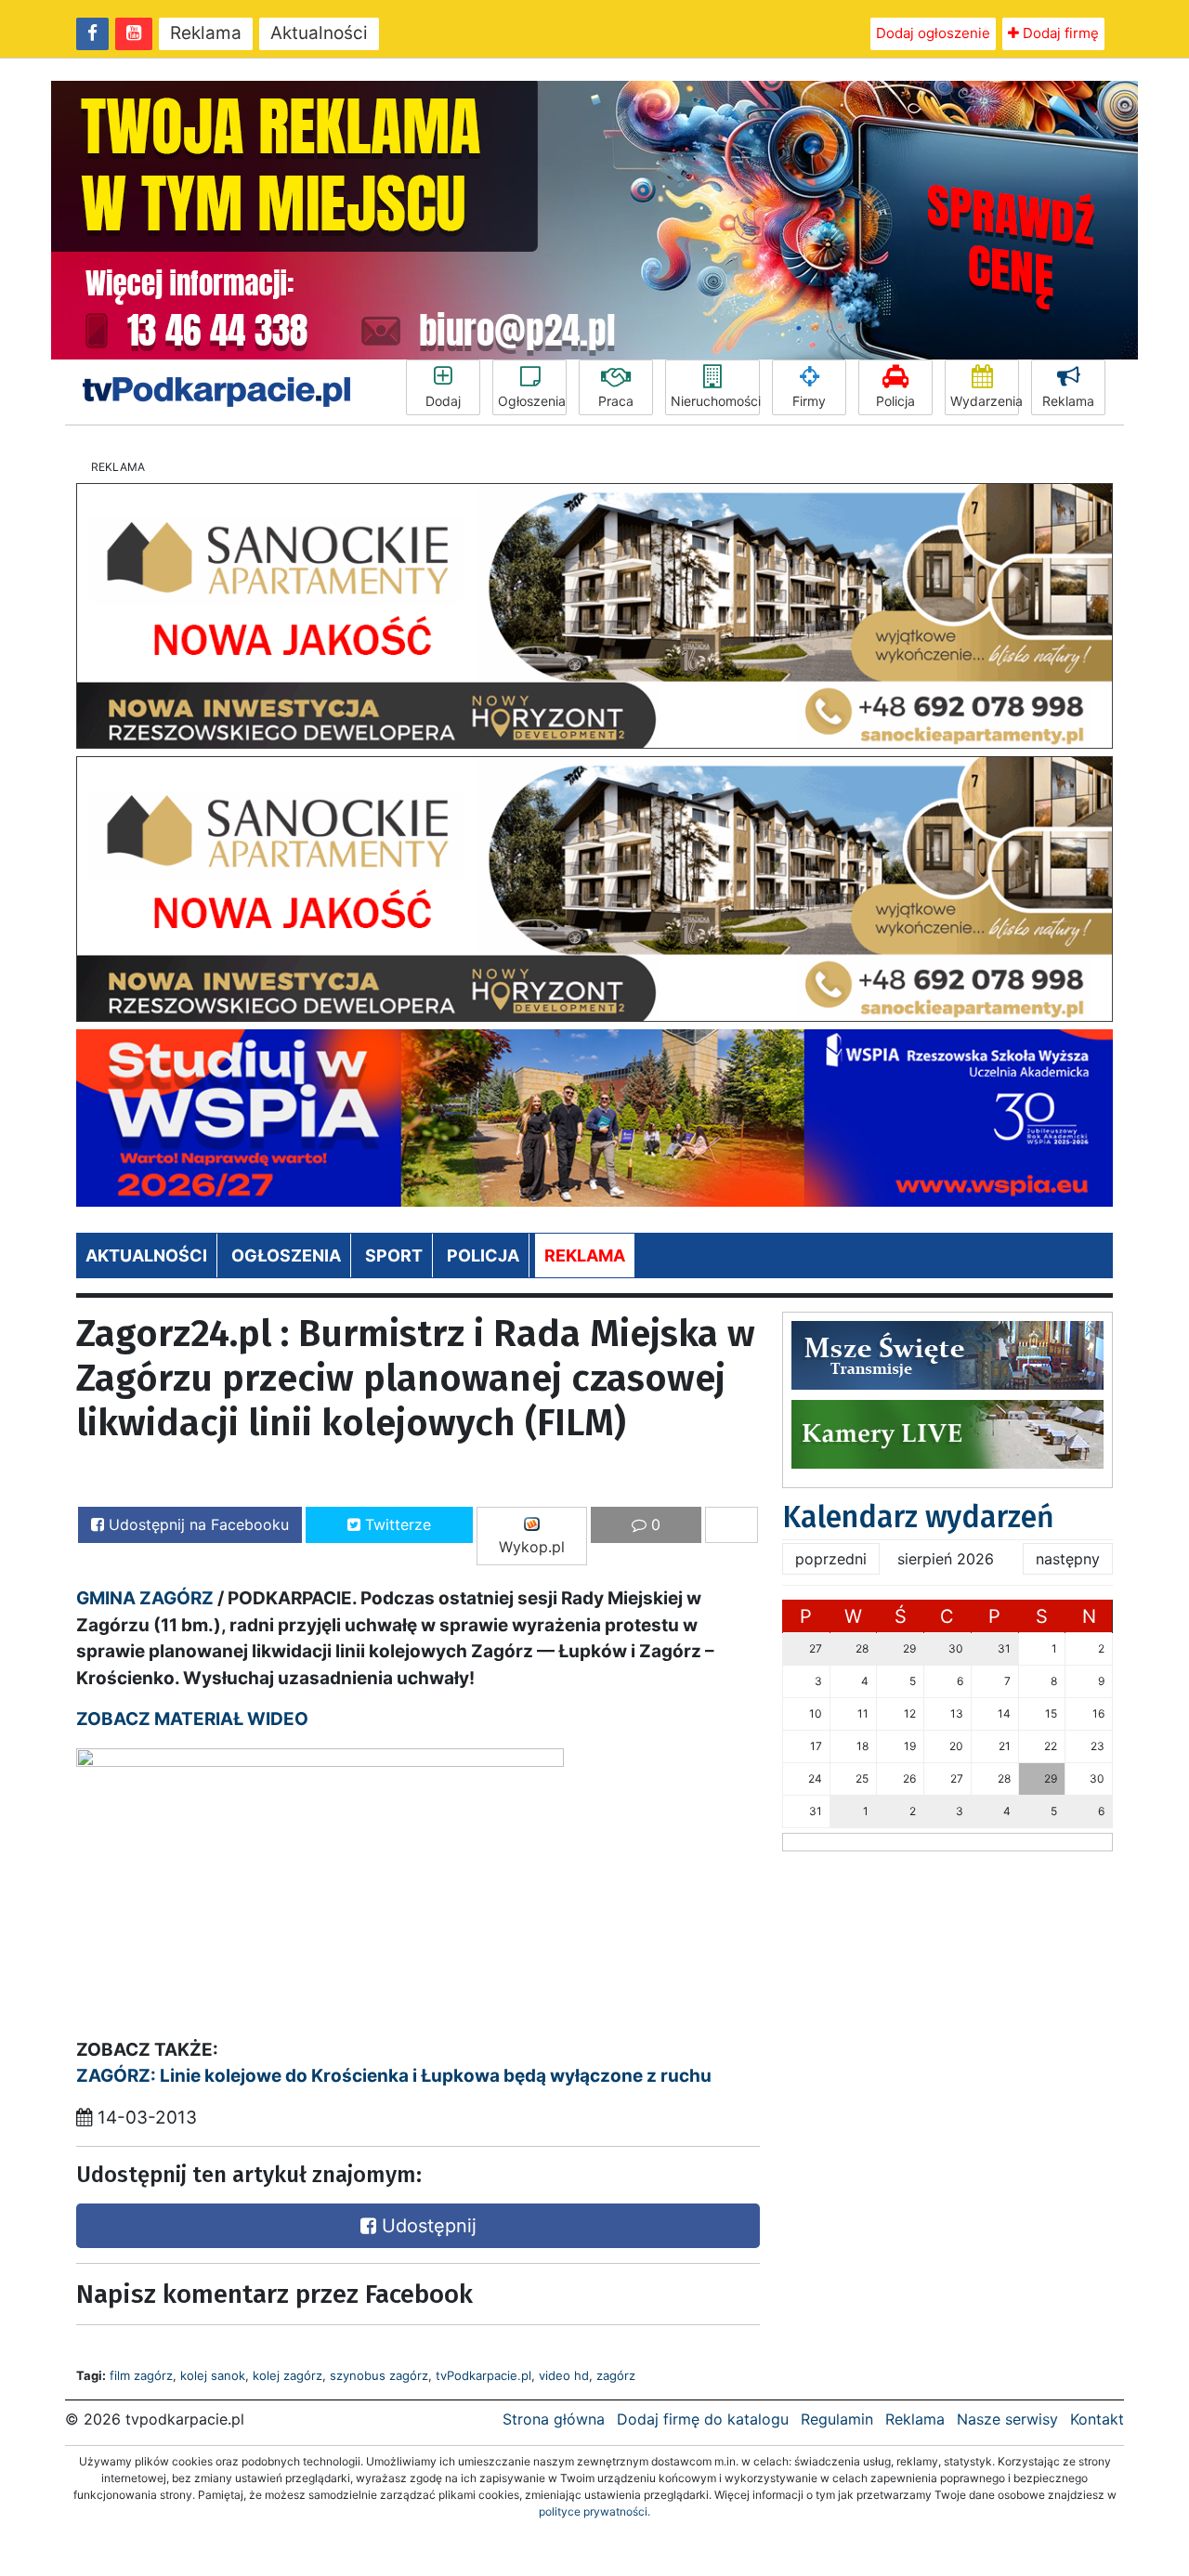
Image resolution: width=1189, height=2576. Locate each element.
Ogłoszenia (532, 401)
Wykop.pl (532, 1547)
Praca (616, 401)
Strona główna (554, 2419)
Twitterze (396, 1524)
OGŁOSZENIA (286, 1255)
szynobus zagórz (379, 2375)
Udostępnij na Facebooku (196, 1524)
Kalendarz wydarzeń (918, 1517)
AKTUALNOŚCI (146, 1255)
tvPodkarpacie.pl (483, 2375)
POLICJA (483, 1255)
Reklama (206, 33)
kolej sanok (213, 2375)
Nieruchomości (715, 401)
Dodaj (443, 401)
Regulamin (837, 2419)
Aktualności (319, 33)
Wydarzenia (985, 401)
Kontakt (1097, 2419)
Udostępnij (426, 2226)
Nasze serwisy (1007, 2419)
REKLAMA (585, 1255)
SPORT (394, 1255)
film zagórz (141, 2375)
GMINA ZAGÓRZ (145, 1598)
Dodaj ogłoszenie (933, 33)
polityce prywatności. (594, 2511)
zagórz (616, 2375)
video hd (564, 2375)
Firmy (809, 401)
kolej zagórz (287, 2375)
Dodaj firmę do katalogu (703, 2419)
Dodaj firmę (1059, 33)
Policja (895, 401)
